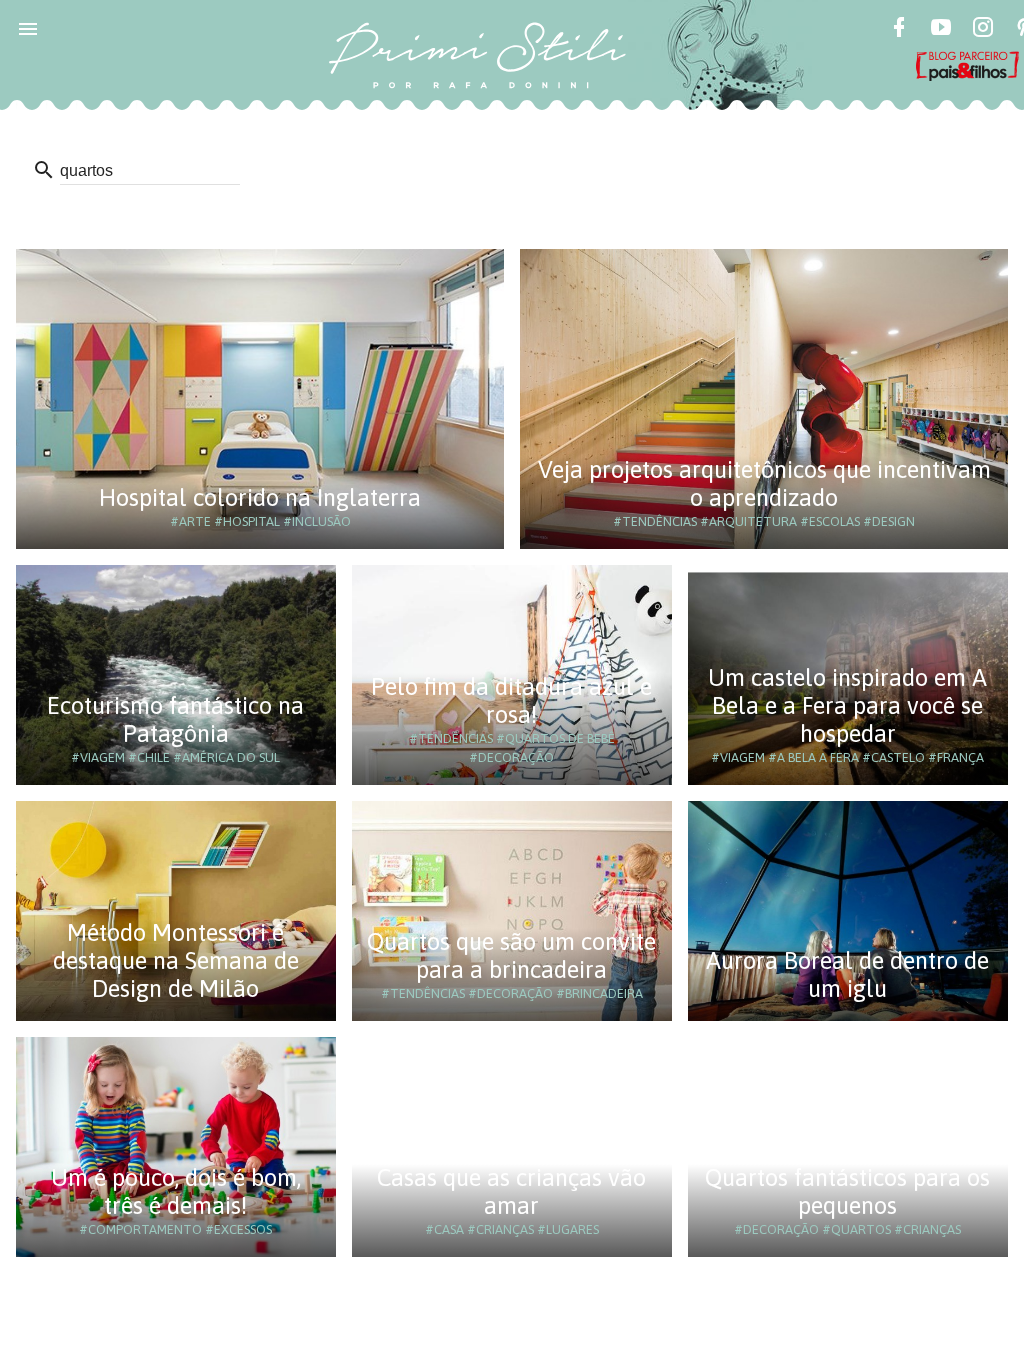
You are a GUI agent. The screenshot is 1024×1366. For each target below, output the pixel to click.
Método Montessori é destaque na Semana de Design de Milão (176, 960)
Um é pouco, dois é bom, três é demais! (176, 1191)
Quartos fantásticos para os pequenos (847, 1191)
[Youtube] (941, 30)
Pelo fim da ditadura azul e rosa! (511, 700)
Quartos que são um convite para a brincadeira (511, 955)
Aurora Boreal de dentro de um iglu (847, 974)
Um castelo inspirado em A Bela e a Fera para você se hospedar (847, 705)
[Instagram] (983, 30)
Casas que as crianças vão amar (511, 1191)
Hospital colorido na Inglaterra (260, 497)
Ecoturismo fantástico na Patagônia (175, 719)
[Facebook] (899, 30)
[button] (28, 28)
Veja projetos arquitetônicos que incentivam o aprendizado (764, 483)
